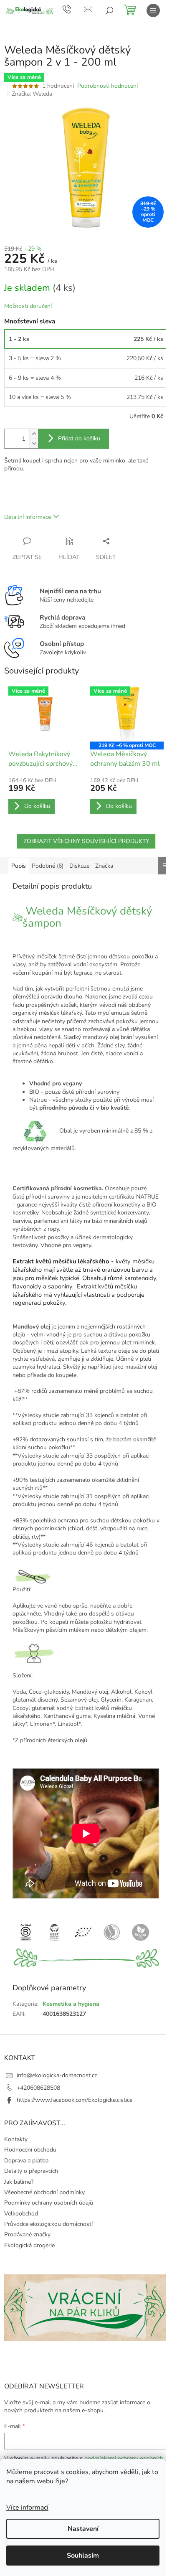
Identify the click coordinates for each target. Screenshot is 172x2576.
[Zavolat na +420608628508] (73, 9)
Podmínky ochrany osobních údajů (49, 2203)
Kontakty (16, 2139)
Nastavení (83, 2529)
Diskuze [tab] (79, 866)
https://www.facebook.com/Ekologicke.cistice (75, 2100)
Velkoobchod (21, 2214)
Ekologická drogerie (29, 2245)
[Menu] (153, 10)
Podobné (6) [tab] (48, 866)
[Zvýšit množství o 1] (34, 434)
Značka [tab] (104, 866)
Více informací (27, 2507)
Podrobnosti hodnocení (107, 86)
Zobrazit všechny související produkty (86, 841)
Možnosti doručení (28, 306)
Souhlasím (83, 2556)
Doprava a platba (26, 2161)
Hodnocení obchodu (30, 2150)
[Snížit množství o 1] (34, 443)
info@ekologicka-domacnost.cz (57, 2075)
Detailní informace (28, 517)
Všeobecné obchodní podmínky (44, 2192)
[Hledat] (109, 10)
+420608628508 (38, 2088)
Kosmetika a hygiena (71, 2004)
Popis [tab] (19, 866)
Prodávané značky (27, 2234)
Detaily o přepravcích (31, 2171)
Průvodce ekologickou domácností (48, 2224)
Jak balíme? (19, 2182)
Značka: (32, 94)
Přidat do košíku (79, 438)
